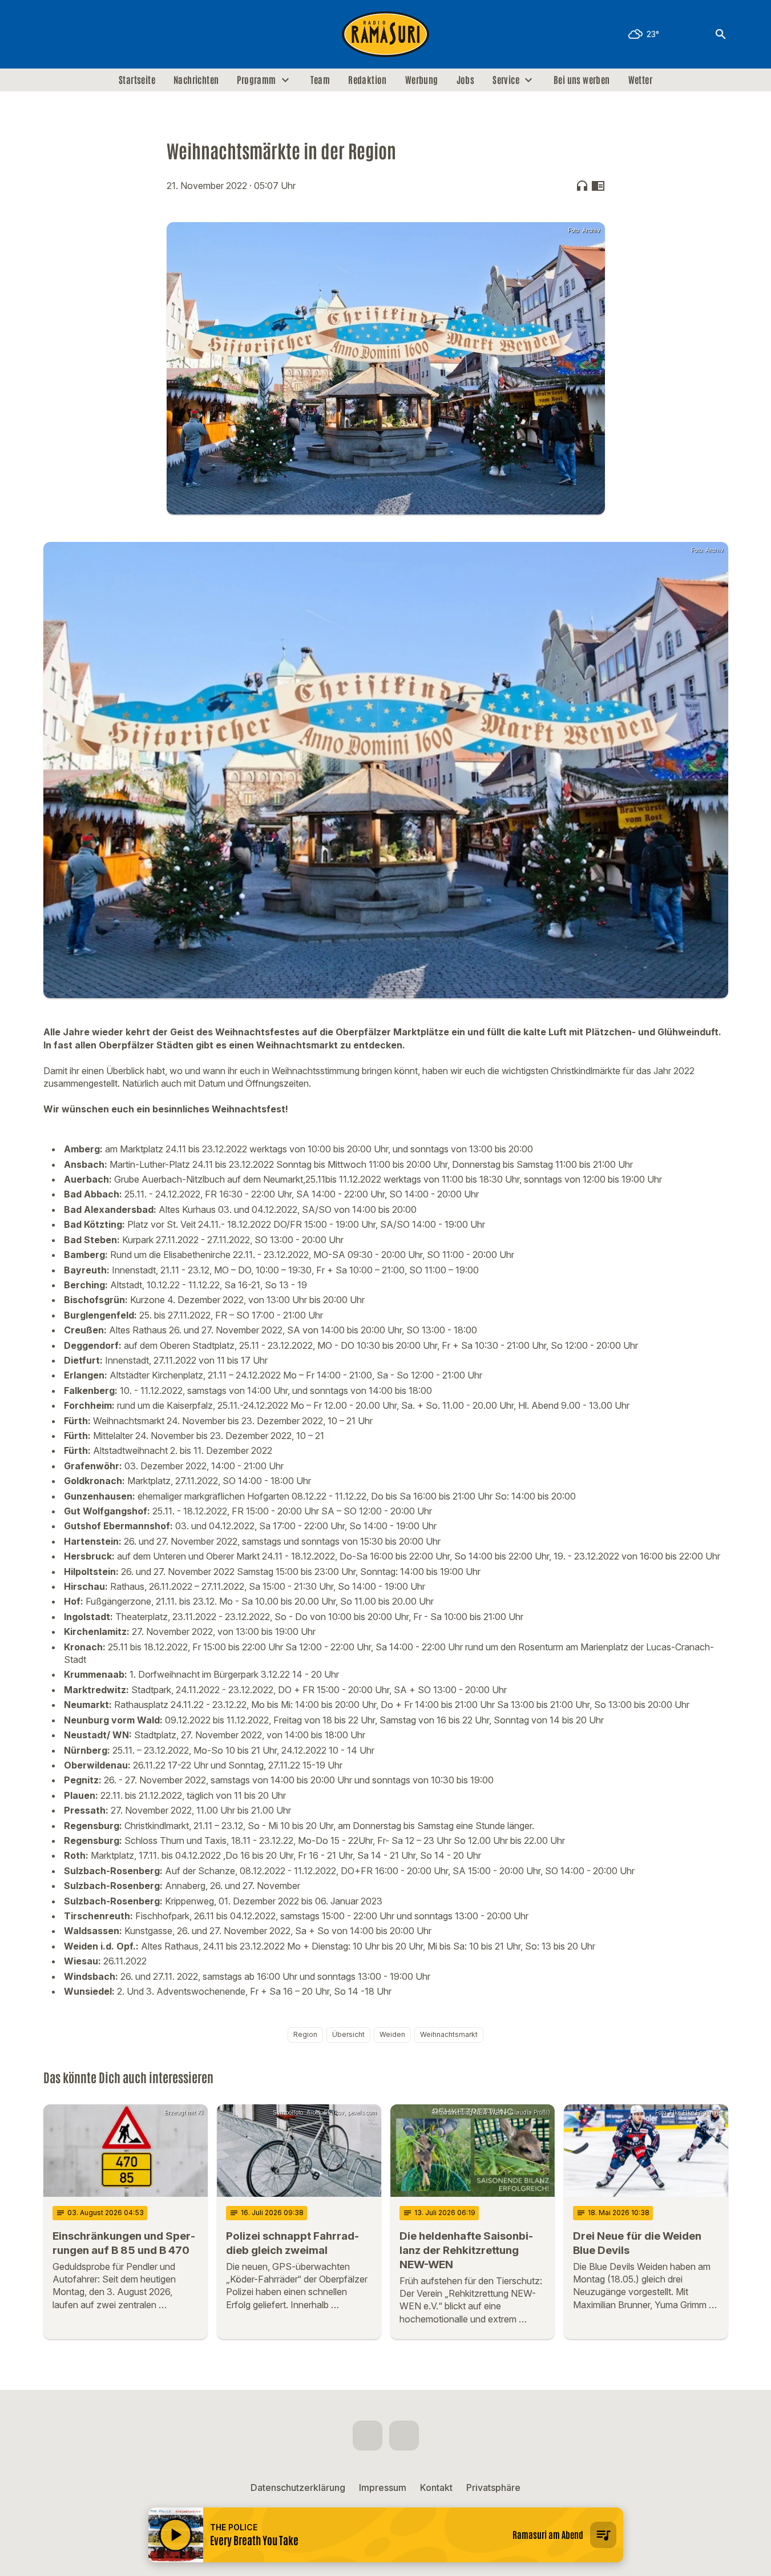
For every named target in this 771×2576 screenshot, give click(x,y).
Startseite (137, 80)
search (721, 34)
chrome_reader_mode (598, 186)
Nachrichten (196, 80)
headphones (582, 186)
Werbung (422, 80)
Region (305, 2034)
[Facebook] (55, 34)
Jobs (466, 80)
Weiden (392, 2034)
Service (506, 80)
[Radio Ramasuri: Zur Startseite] (386, 34)
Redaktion (368, 80)
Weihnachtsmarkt (449, 2034)
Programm (256, 80)
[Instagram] (78, 34)
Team (320, 80)
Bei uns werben (582, 80)
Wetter (640, 80)
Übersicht (348, 2034)
